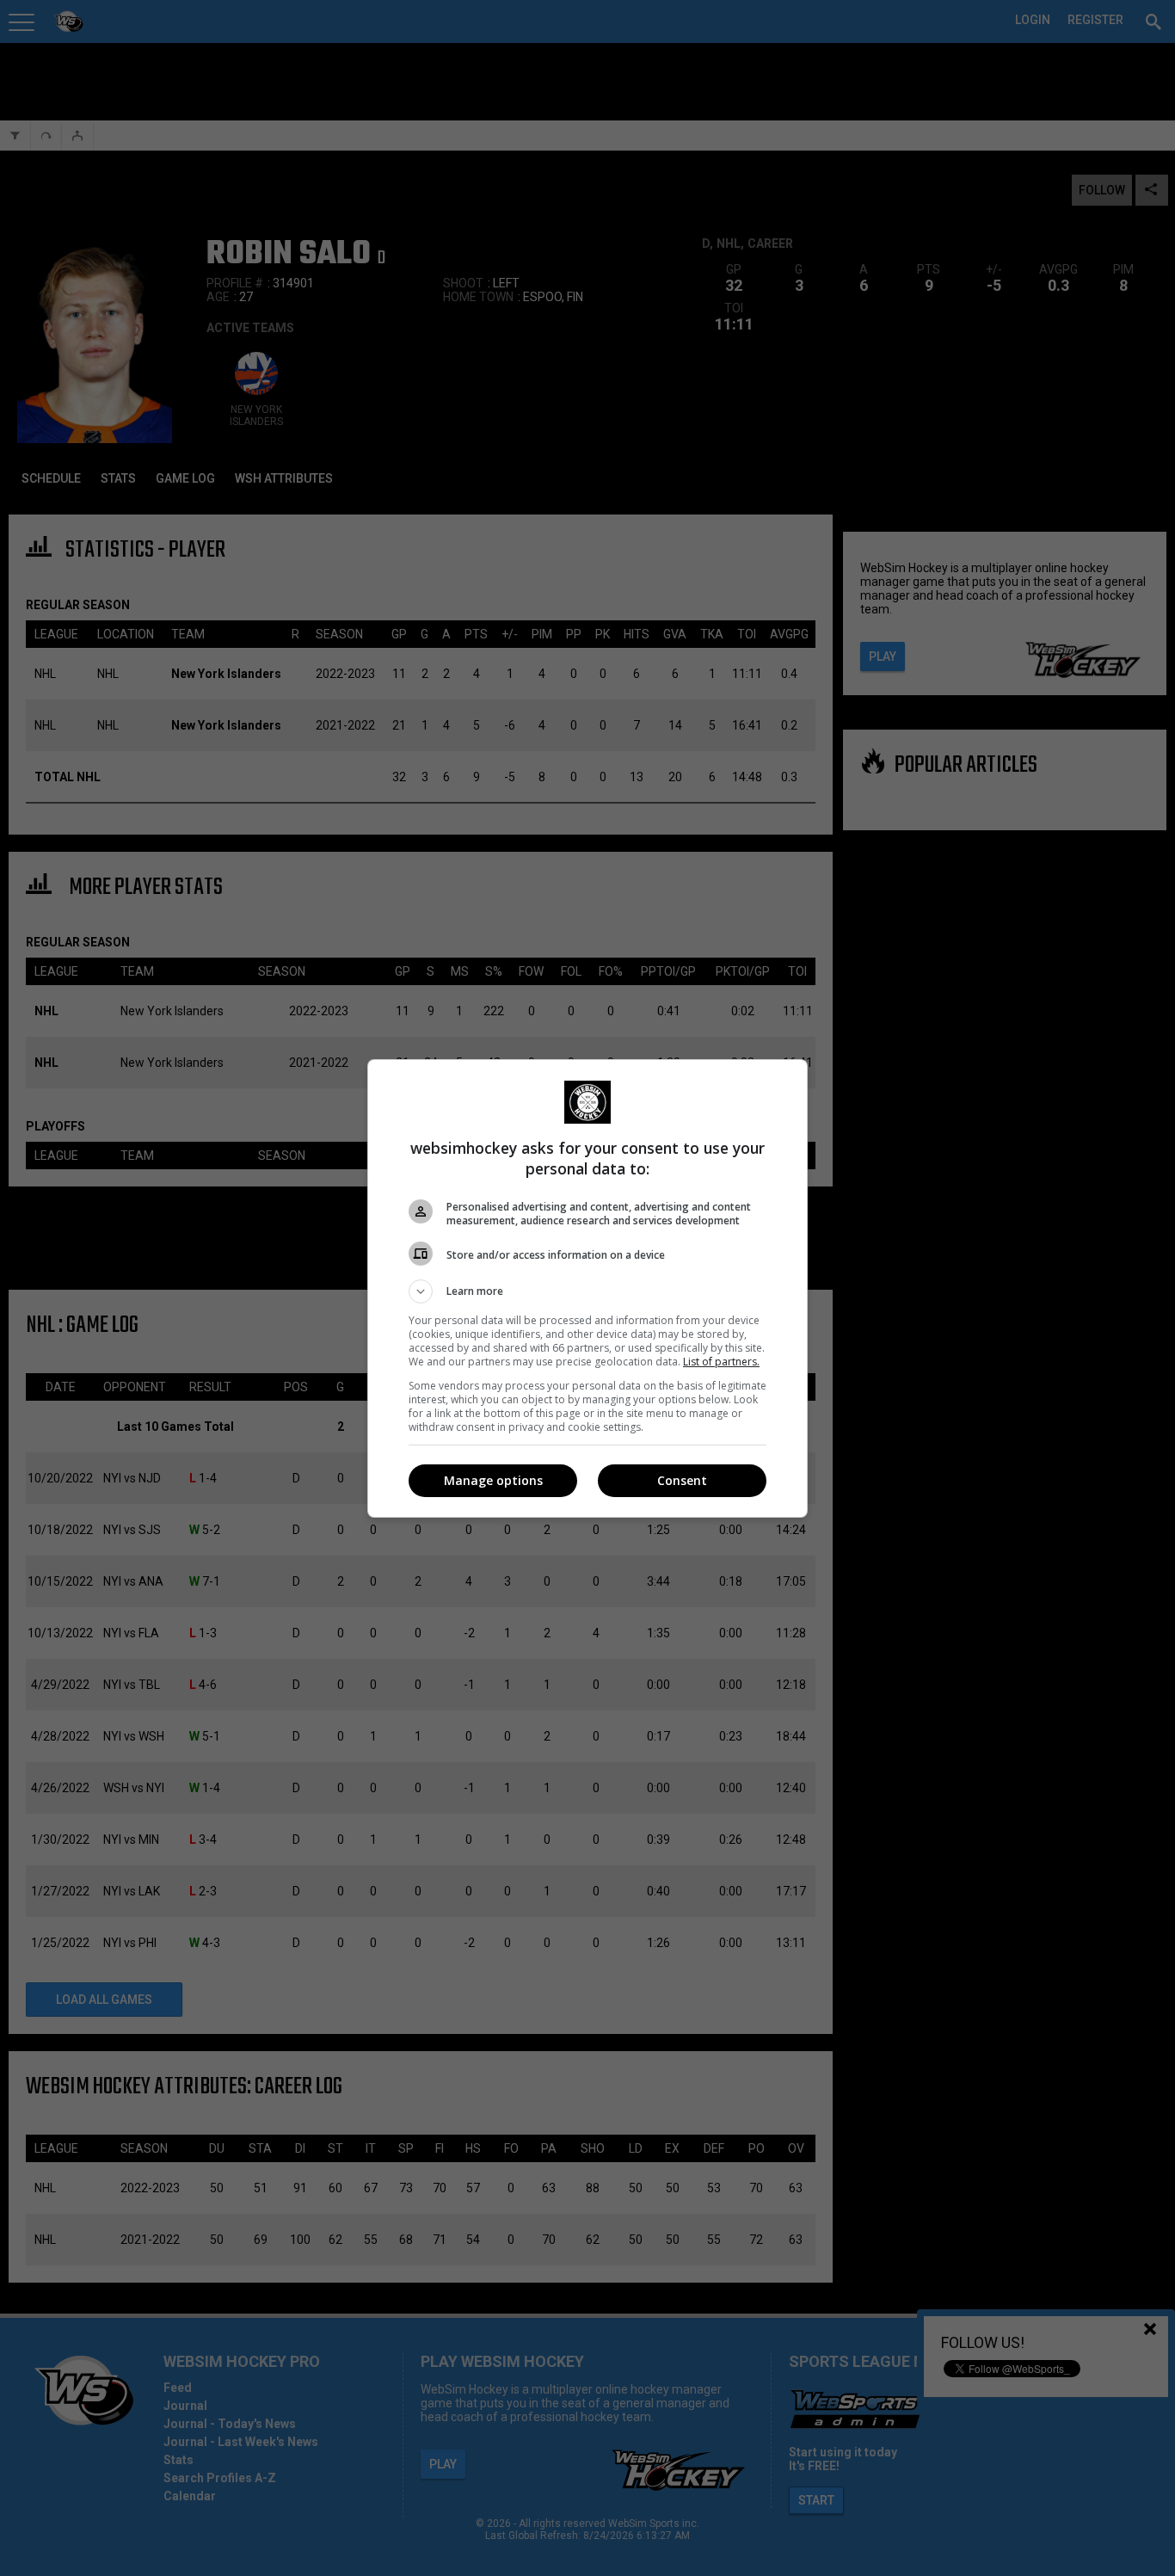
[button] (587, 1291)
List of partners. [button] (721, 1362)
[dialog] (587, 1288)
